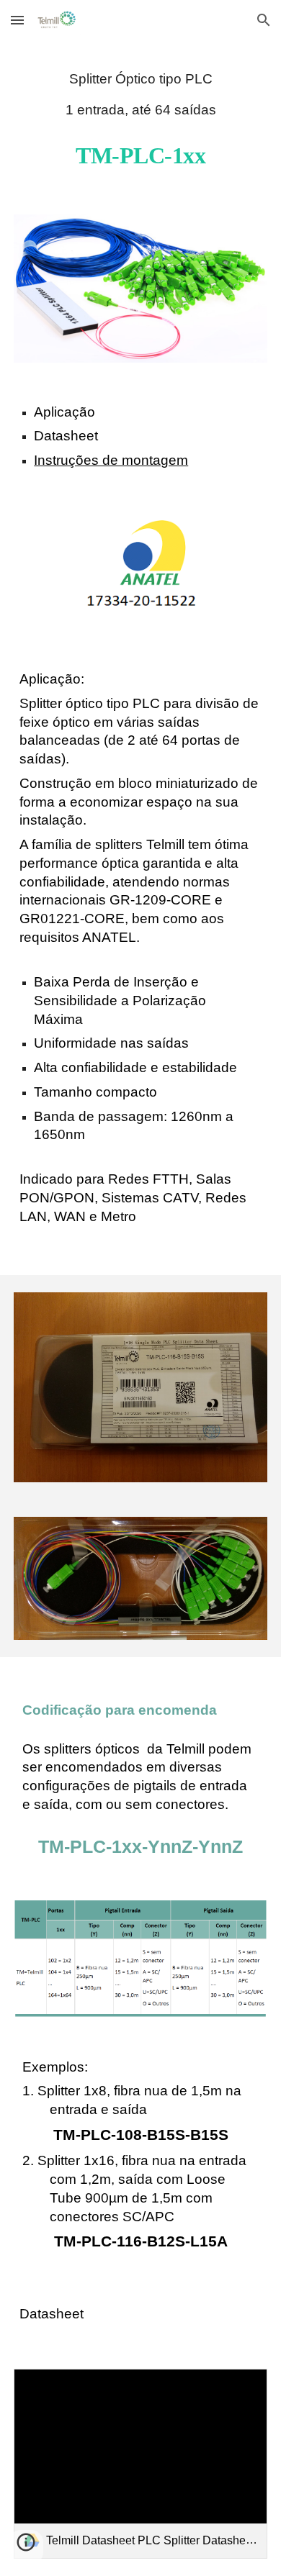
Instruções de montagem (111, 460)
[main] (140, 94)
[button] (17, 20)
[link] (140, 2464)
